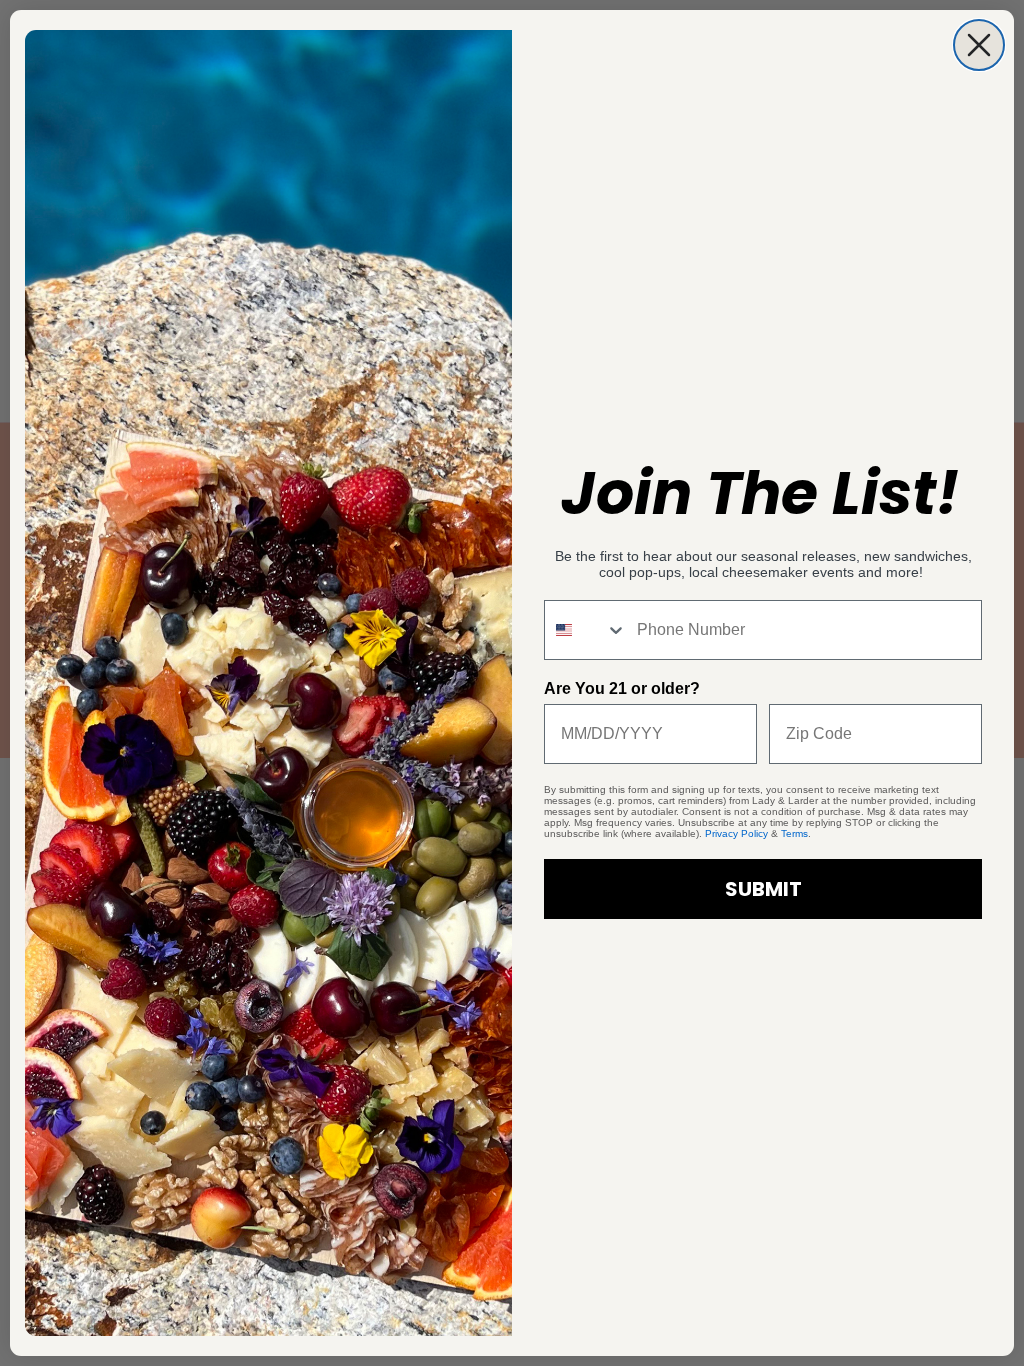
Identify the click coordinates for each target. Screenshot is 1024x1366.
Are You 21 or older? (622, 688)
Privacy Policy (736, 833)
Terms (794, 833)
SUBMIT (763, 889)
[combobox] (586, 630)
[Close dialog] (979, 45)
